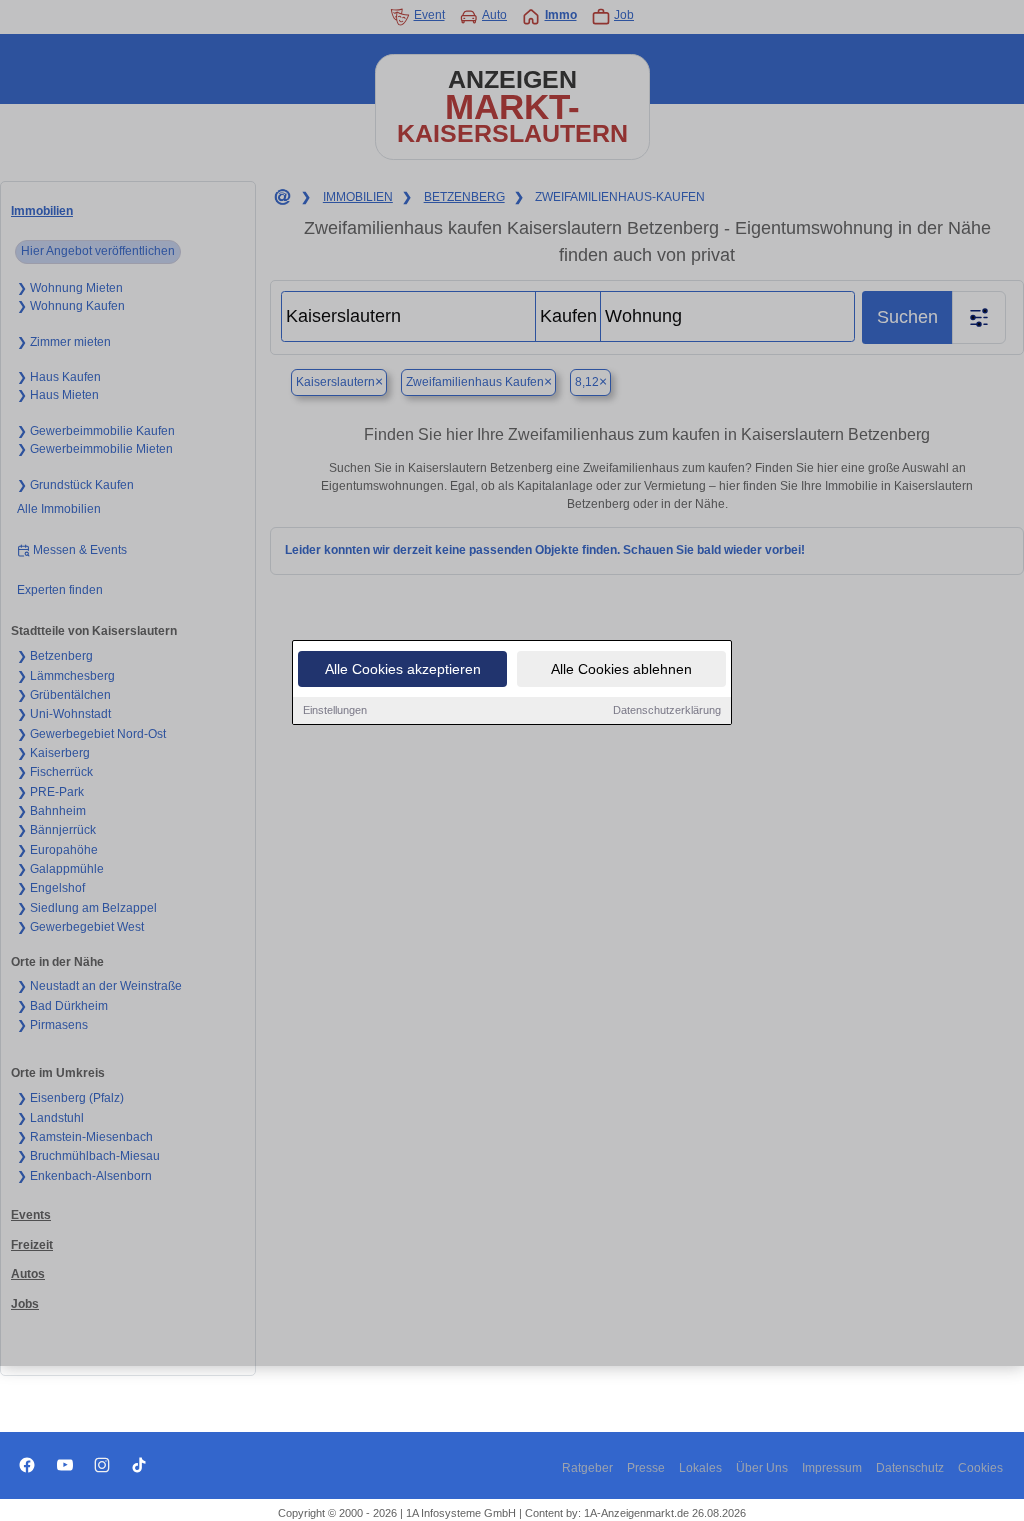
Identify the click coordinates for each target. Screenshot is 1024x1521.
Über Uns (762, 1468)
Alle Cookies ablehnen (621, 669)
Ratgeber (587, 1468)
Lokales (700, 1468)
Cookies (980, 1468)
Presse (646, 1468)
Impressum (832, 1468)
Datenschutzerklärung (667, 710)
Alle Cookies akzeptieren (403, 669)
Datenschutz (910, 1468)
